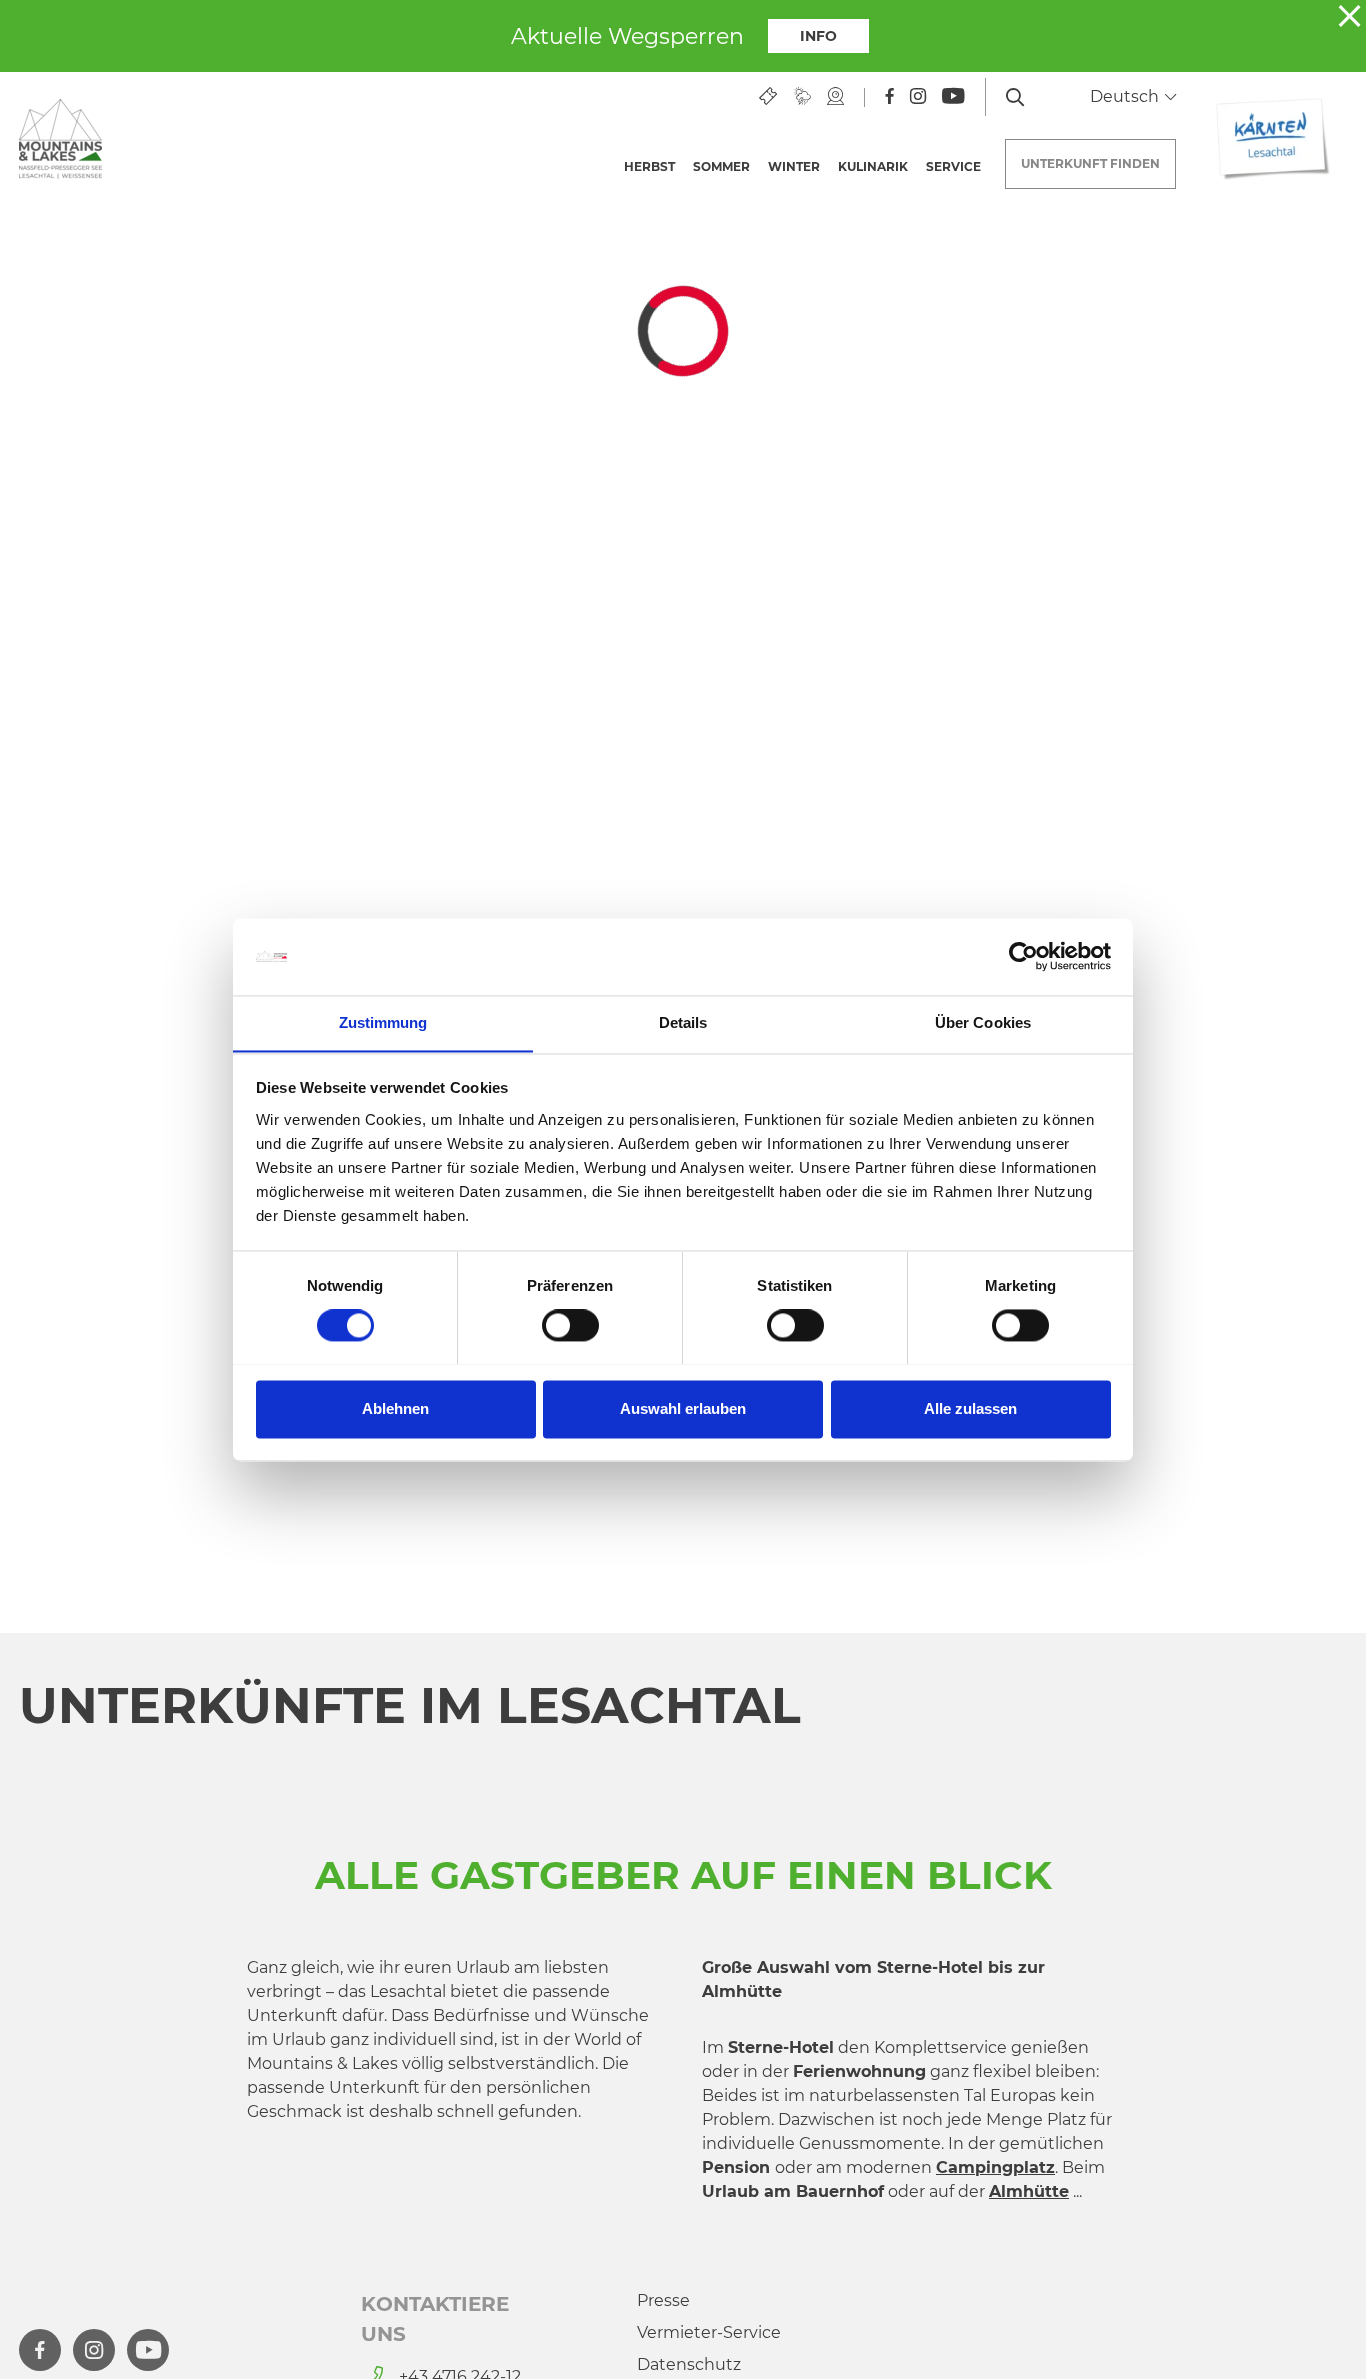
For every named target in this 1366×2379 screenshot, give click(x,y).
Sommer (721, 166)
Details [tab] (683, 1022)
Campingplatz (995, 2167)
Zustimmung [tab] (383, 1022)
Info (818, 36)
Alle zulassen (970, 1408)
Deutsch (1126, 96)
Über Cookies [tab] (983, 1022)
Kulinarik (873, 166)
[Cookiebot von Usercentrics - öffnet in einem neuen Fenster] (1023, 956)
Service (953, 166)
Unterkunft (1090, 163)
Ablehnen (395, 1408)
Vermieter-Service (709, 2332)
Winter (794, 166)
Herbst (649, 166)
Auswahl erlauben (683, 1408)
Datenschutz (689, 2364)
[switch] (570, 1325)
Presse (663, 2300)
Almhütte (1029, 2191)
